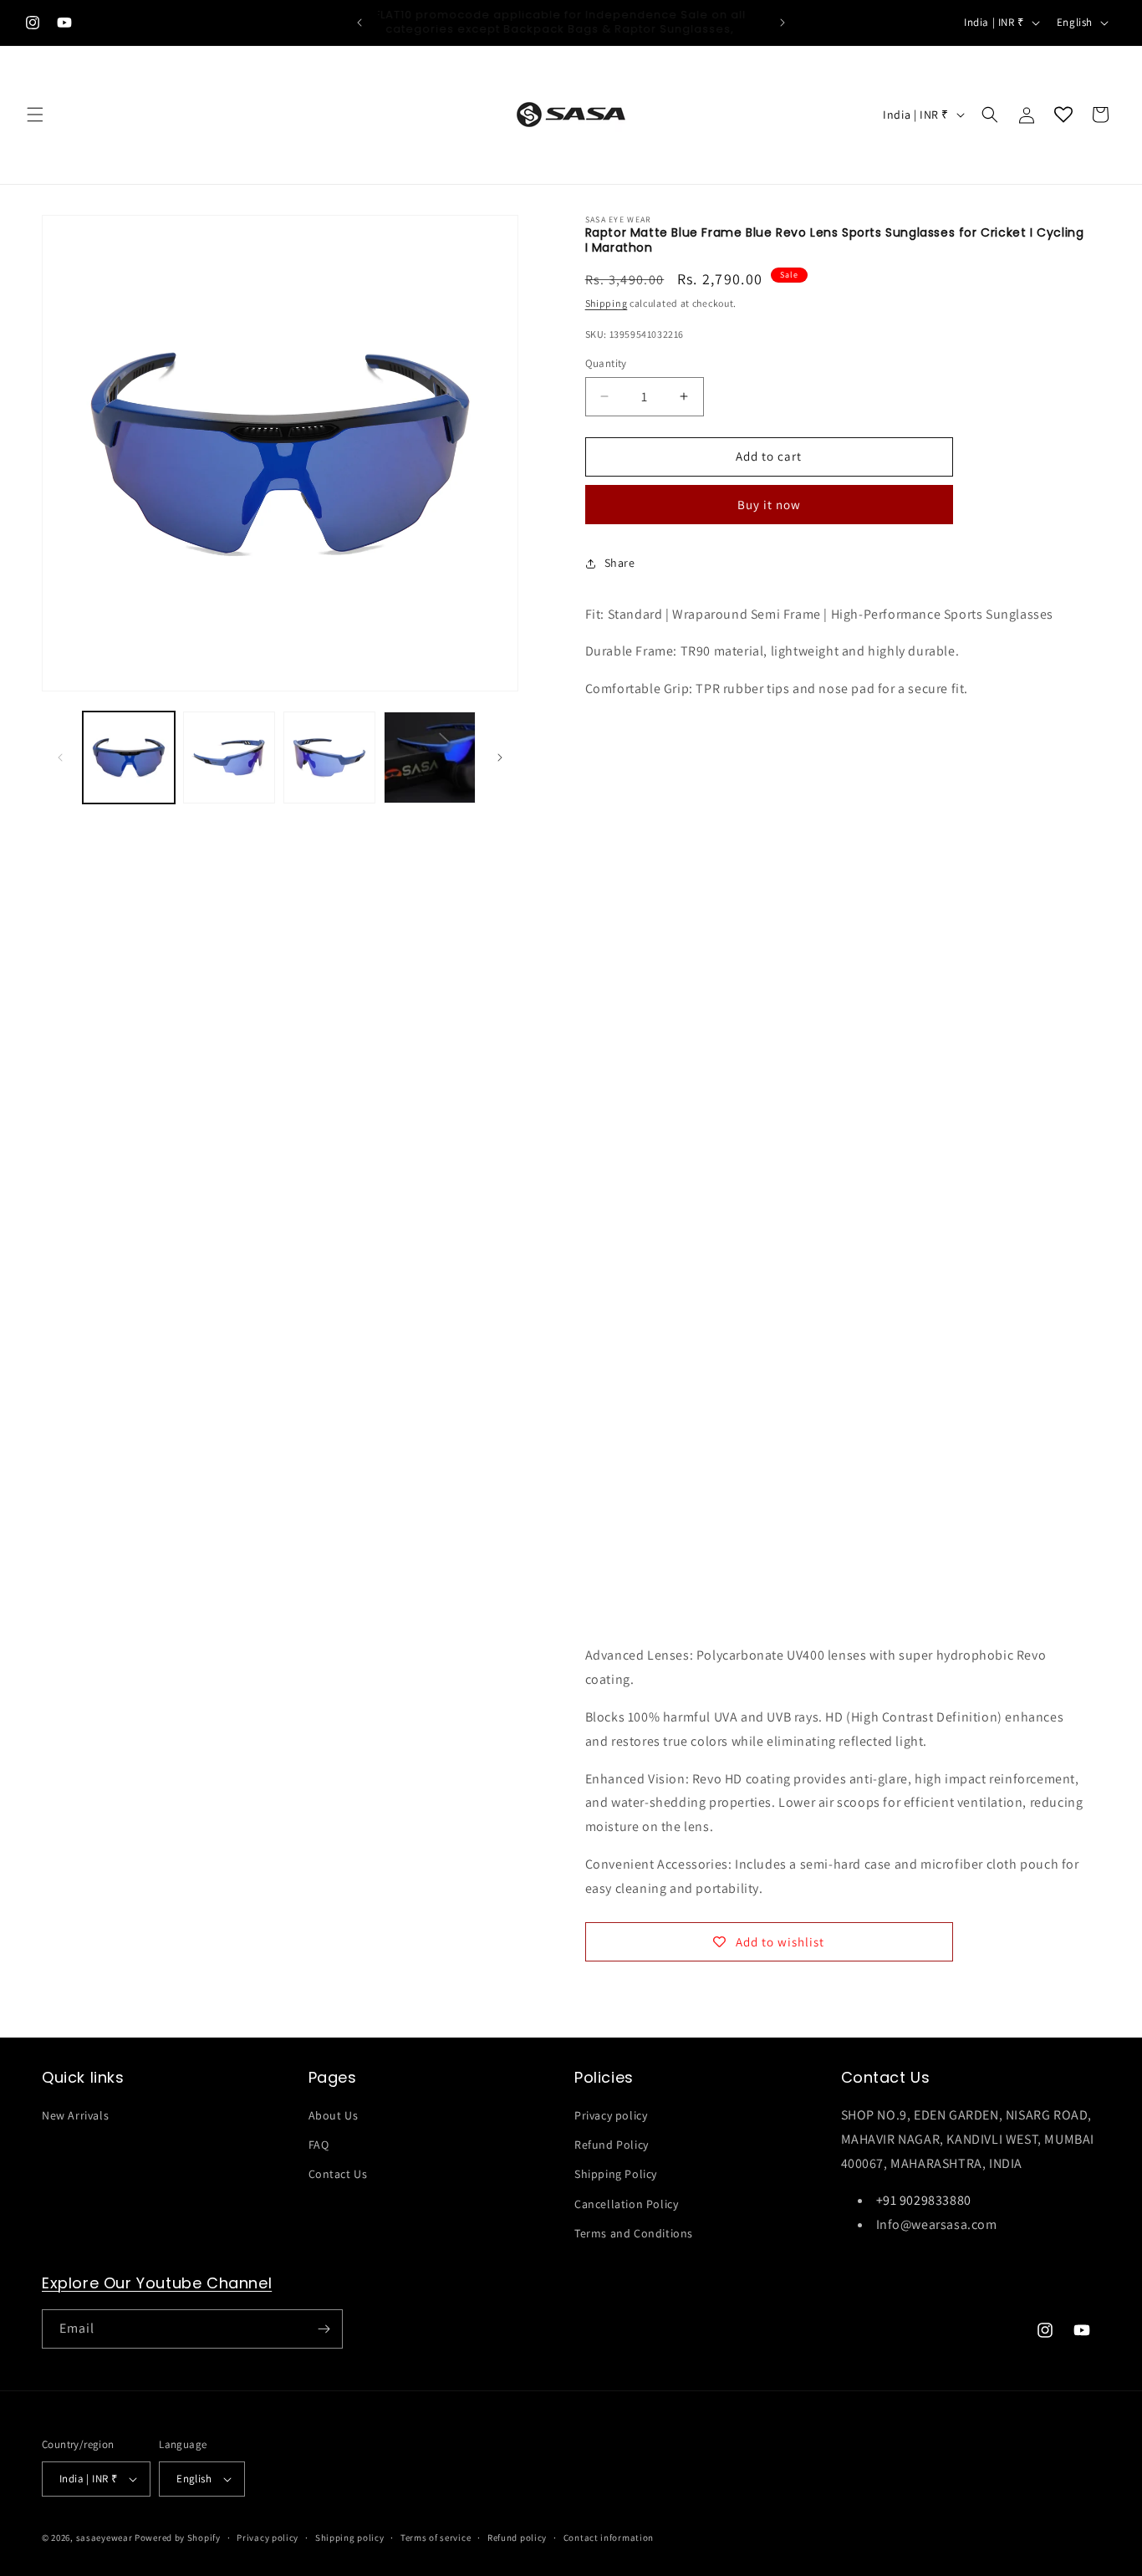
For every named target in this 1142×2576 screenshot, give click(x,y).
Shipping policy (350, 2538)
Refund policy (517, 2538)
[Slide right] (500, 757)
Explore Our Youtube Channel (157, 2283)
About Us (334, 2115)
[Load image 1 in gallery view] (129, 757)
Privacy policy (611, 2115)
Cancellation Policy (626, 2204)
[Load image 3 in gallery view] (329, 757)
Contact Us (338, 2174)
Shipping (607, 303)
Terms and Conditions (634, 2233)
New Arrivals (75, 2115)
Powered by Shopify (178, 2538)
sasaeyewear (105, 2538)
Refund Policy (612, 2145)
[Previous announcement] (359, 23)
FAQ (319, 2145)
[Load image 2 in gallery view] (229, 757)
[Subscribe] (324, 2329)
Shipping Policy (616, 2174)
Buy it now (769, 505)
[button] (35, 115)
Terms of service (436, 2538)
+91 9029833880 (924, 2200)
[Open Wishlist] (1063, 115)
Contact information (609, 2538)
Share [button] (620, 563)
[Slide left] (60, 757)
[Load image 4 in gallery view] (430, 757)
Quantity (606, 363)
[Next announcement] (783, 23)
